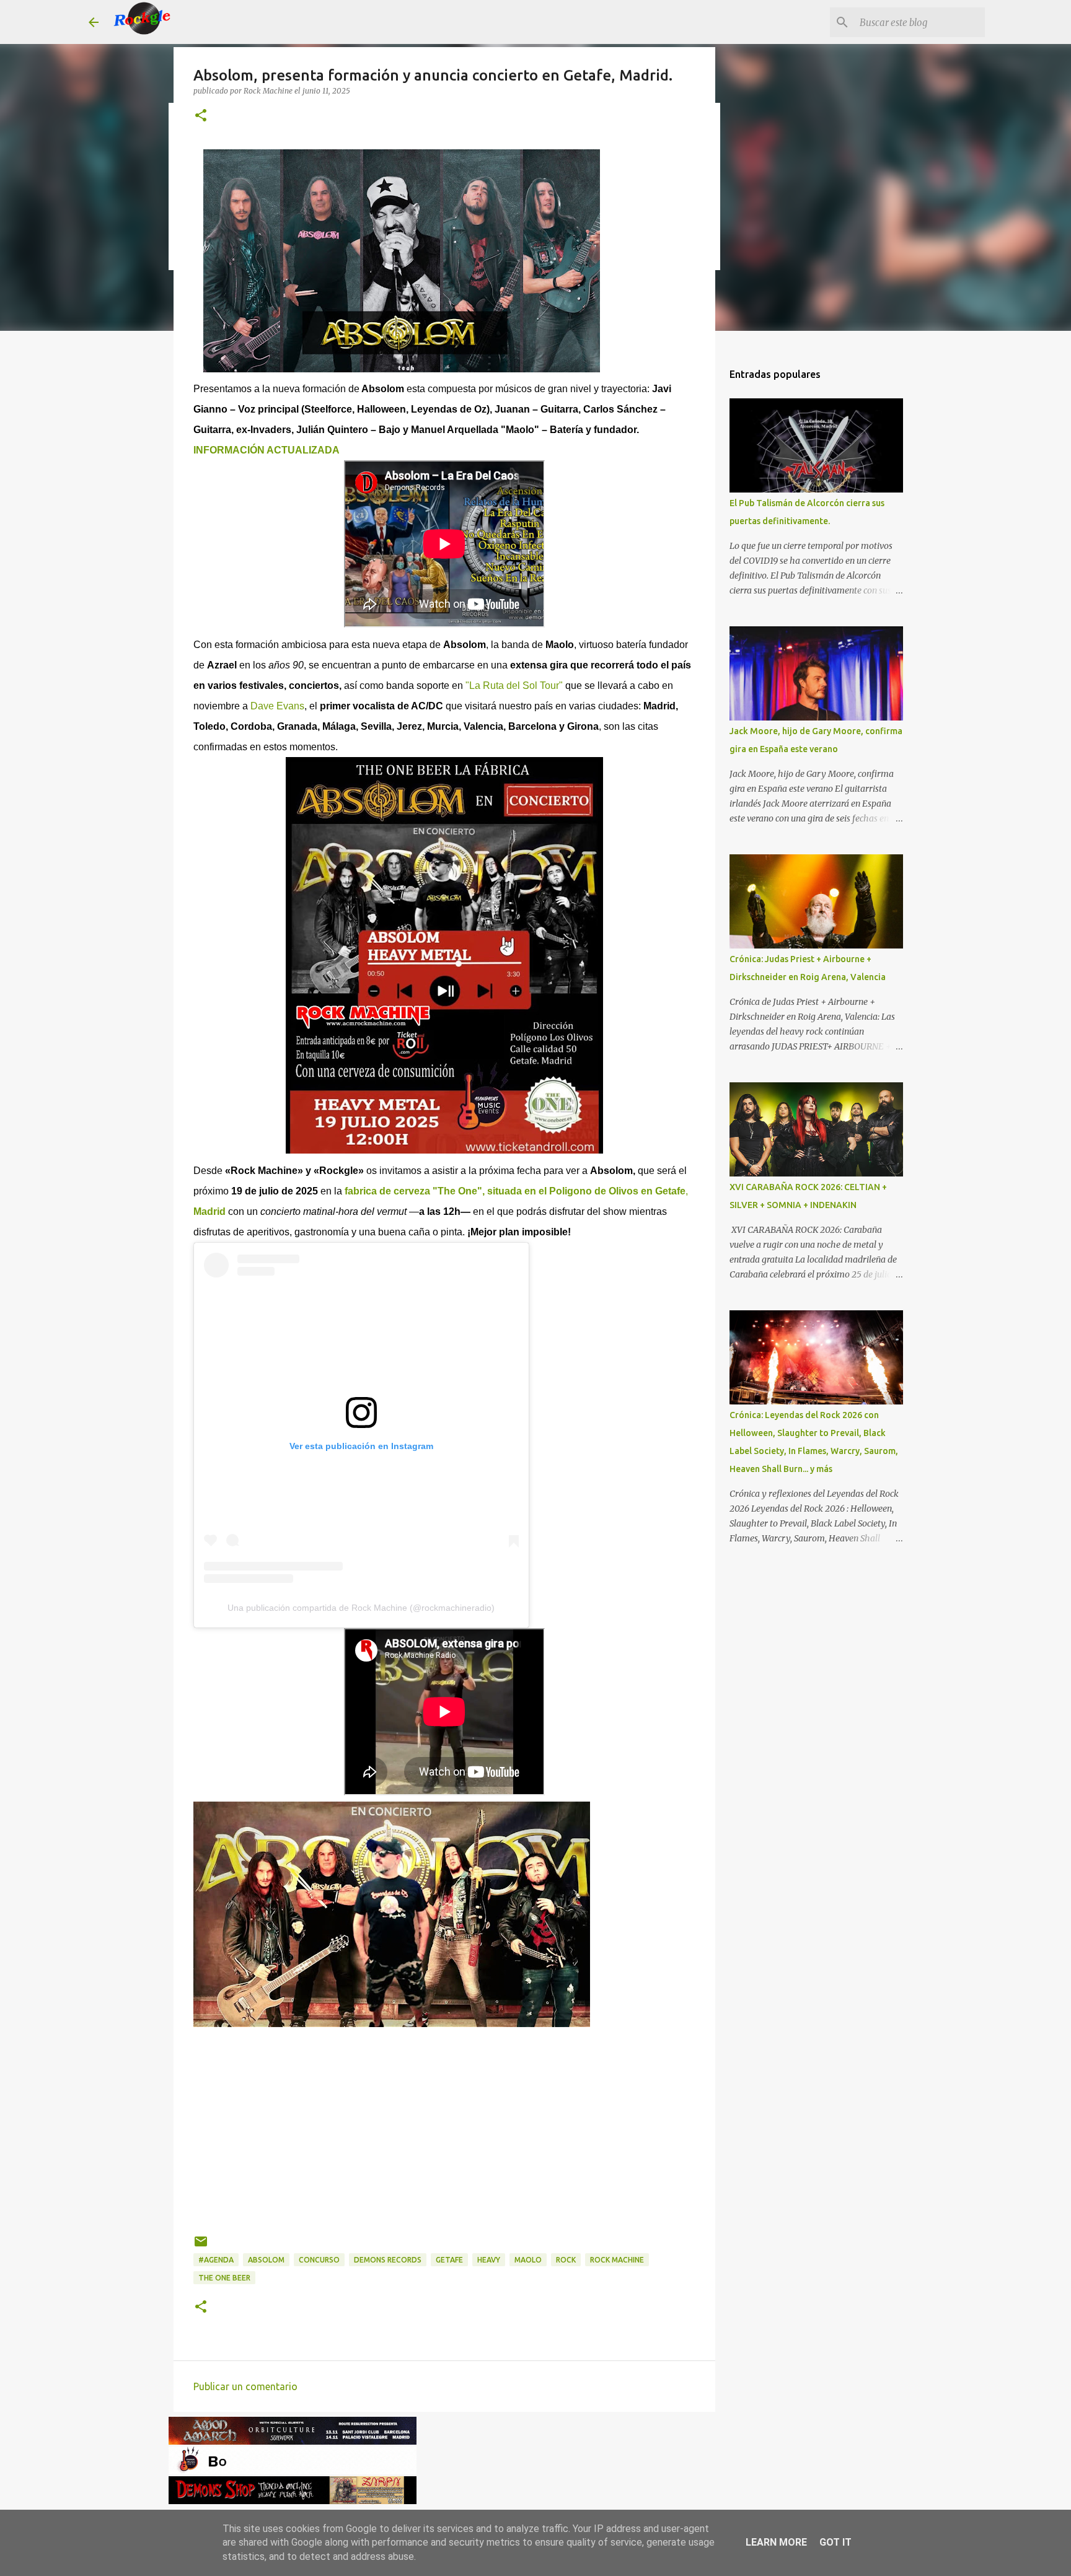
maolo (528, 2260)
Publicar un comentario (245, 2386)
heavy (489, 2260)
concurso (319, 2260)
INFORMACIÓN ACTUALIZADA (267, 450)
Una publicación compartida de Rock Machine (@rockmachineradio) (361, 1608)
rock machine (617, 2260)
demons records (388, 2260)
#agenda (216, 2260)
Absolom (266, 2260)
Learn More (776, 2542)
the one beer (224, 2278)
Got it (835, 2542)
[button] (201, 116)
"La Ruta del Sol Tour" (514, 686)
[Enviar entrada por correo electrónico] (201, 2246)
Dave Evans (277, 706)
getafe (449, 2260)
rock (566, 2260)
